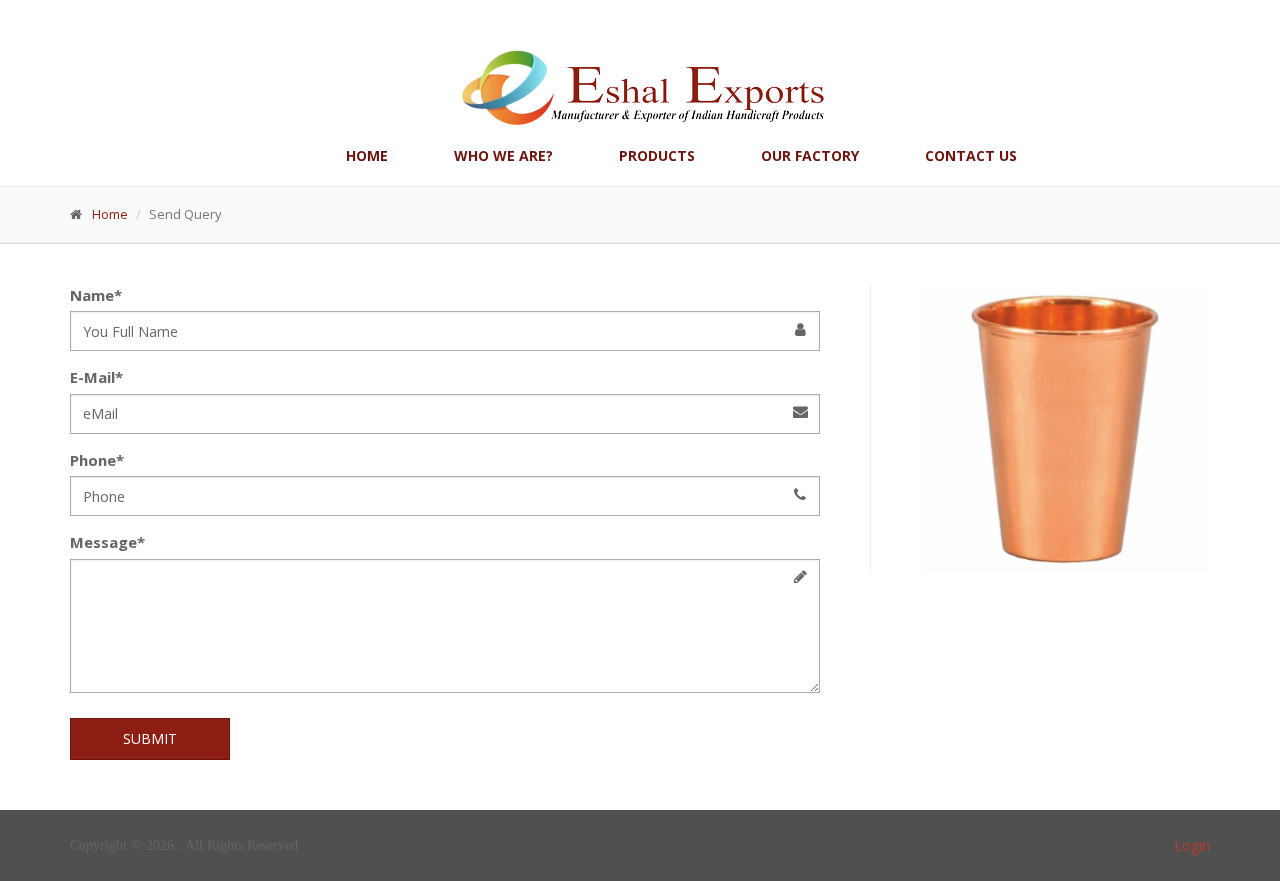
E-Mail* (96, 377)
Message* (107, 542)
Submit (150, 738)
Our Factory (810, 155)
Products (657, 155)
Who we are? (503, 155)
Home (367, 155)
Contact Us (971, 155)
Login (1192, 845)
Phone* (97, 460)
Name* (96, 295)
